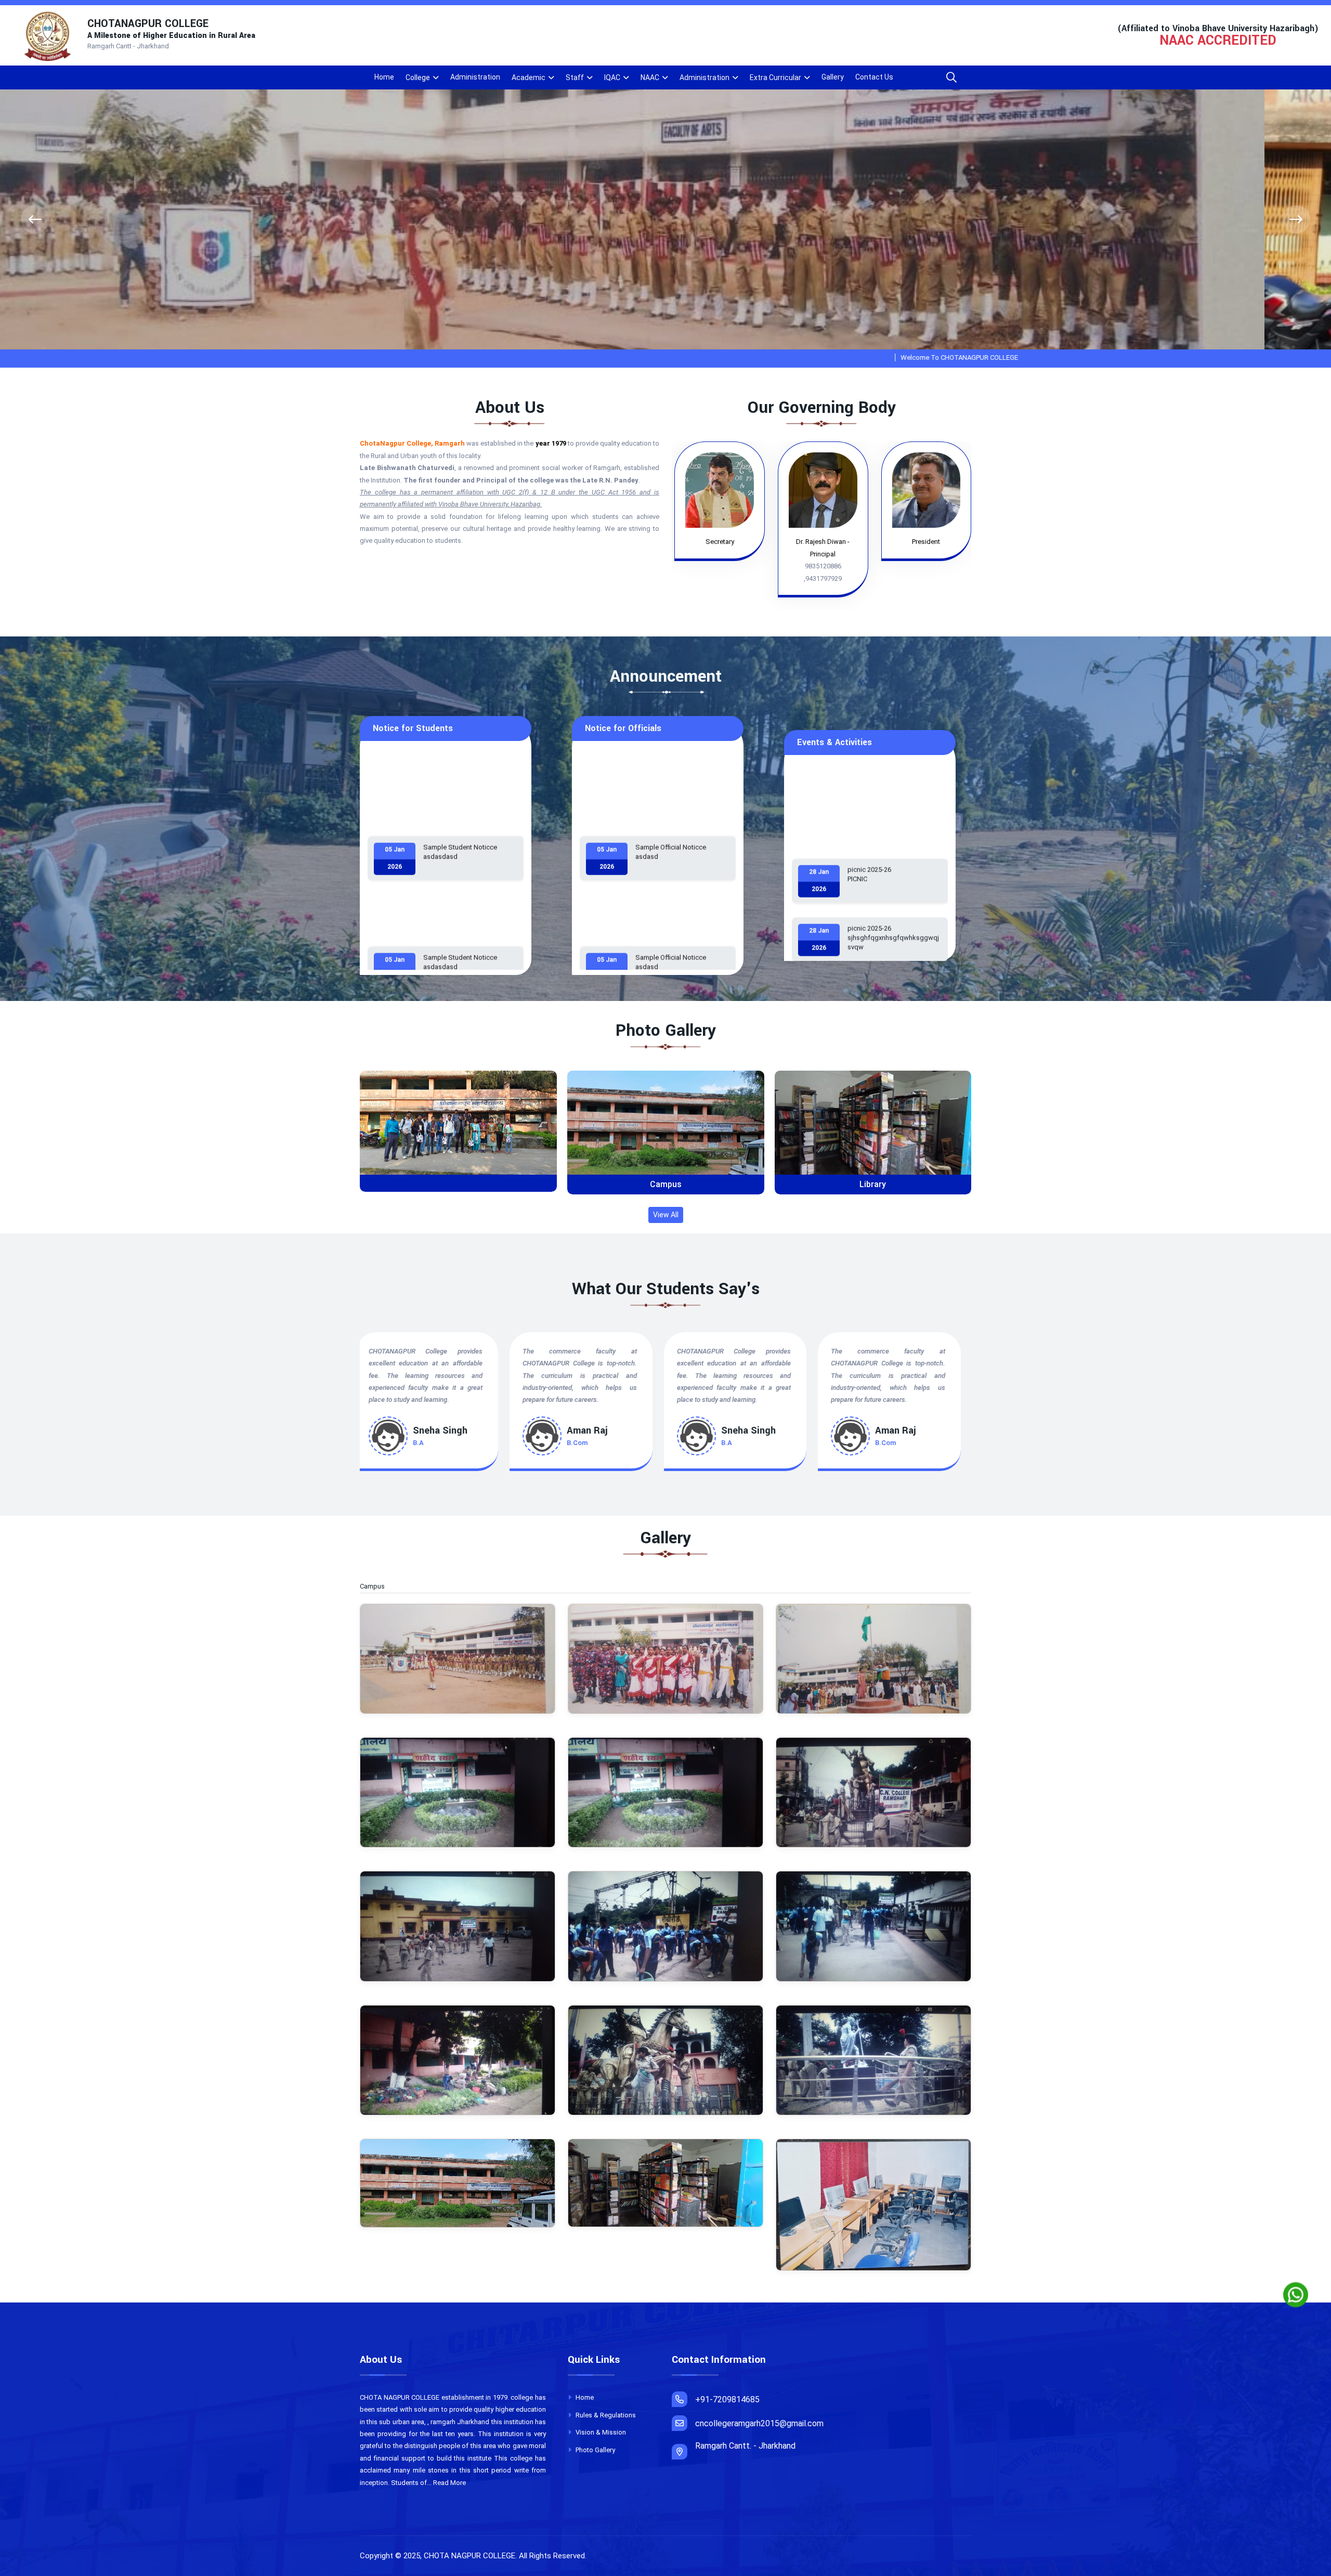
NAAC (650, 77)
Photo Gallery (595, 2450)
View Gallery (462, 1131)
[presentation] (35, 220)
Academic (529, 77)
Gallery (833, 77)
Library (458, 1184)
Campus (873, 1184)
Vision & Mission (600, 2432)
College (418, 77)
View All (666, 1215)
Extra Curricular (775, 77)
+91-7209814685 (727, 2399)
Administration (475, 77)
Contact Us (874, 77)
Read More (449, 2483)
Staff (575, 77)
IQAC (612, 77)
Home (384, 77)
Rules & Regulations (605, 2415)
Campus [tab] (378, 1586)
